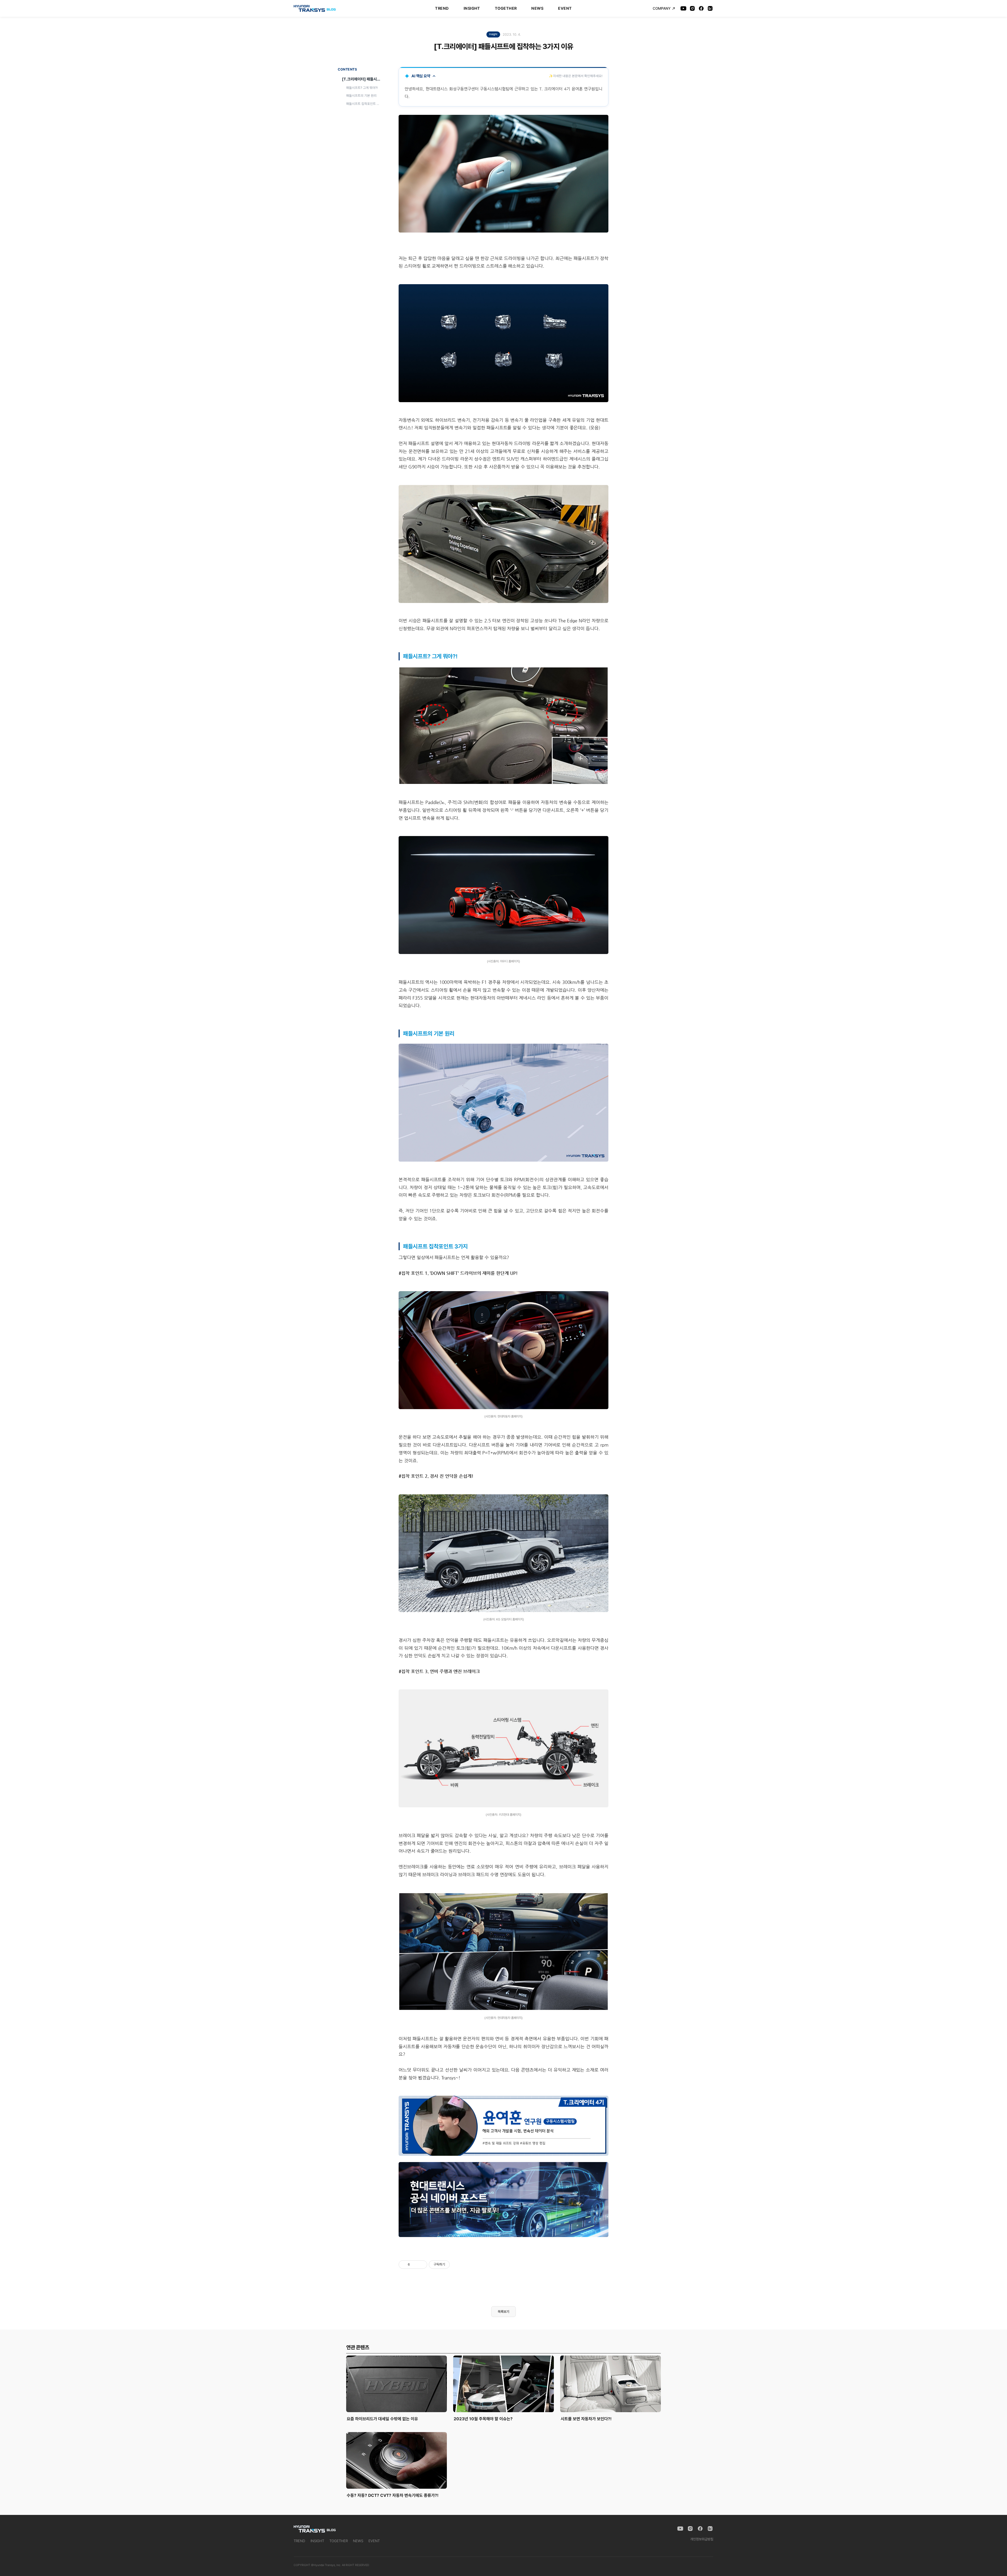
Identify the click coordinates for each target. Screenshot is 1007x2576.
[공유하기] (415, 2265)
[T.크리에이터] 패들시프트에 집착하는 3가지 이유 (362, 79)
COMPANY (662, 8)
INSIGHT (472, 8)
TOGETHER (506, 8)
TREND (442, 8)
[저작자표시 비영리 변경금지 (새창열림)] (457, 2265)
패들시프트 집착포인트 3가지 (365, 103)
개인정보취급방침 (702, 2539)
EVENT (565, 8)
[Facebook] (701, 8)
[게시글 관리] (421, 2265)
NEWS (537, 8)
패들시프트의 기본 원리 (361, 96)
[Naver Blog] (710, 8)
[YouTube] (683, 8)
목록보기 (504, 2312)
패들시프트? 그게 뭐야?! (362, 88)
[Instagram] (692, 8)
